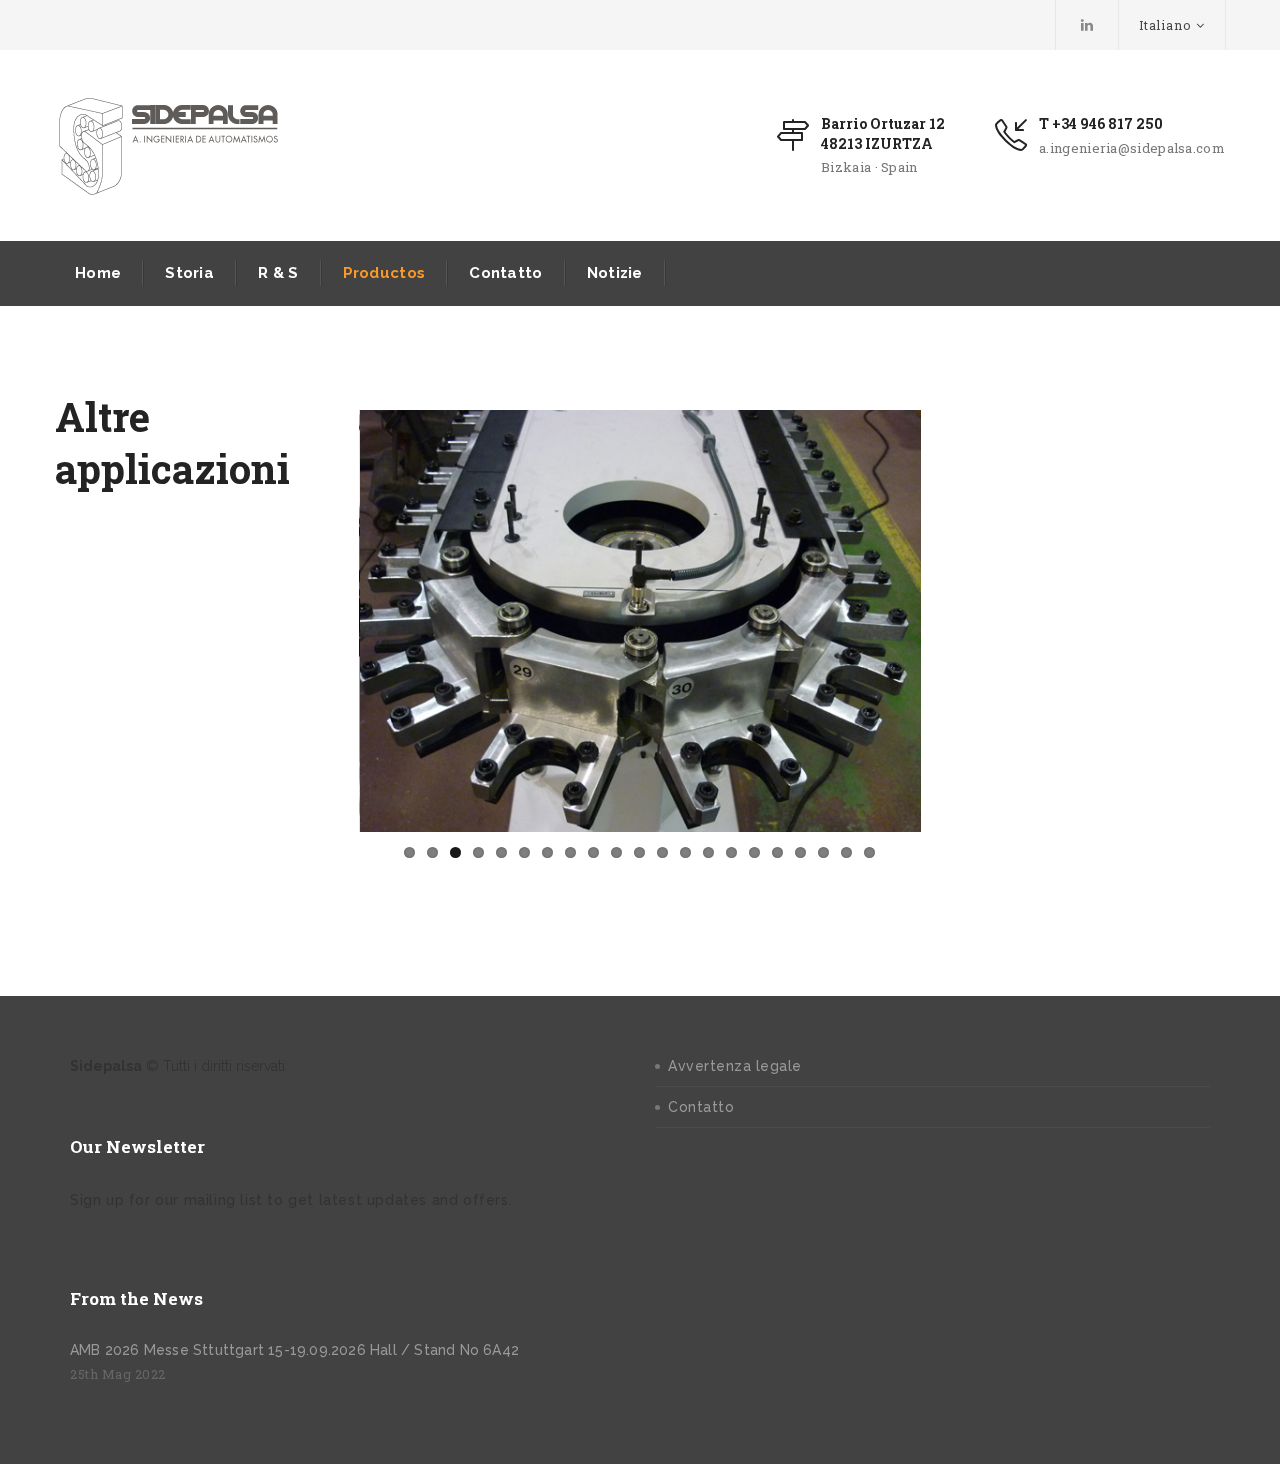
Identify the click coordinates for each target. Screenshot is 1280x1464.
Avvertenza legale (735, 1066)
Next (951, 621)
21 (869, 852)
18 (800, 852)
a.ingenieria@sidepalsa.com (1132, 148)
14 (708, 852)
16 (754, 852)
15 (731, 852)
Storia (189, 273)
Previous (329, 621)
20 (846, 852)
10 (616, 852)
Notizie (615, 273)
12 (662, 852)
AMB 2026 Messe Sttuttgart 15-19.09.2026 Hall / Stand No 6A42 (294, 1350)
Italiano (1165, 25)
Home (98, 273)
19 (823, 852)
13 (685, 852)
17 (777, 852)
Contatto (505, 273)
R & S (278, 273)
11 (639, 852)
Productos (384, 273)
